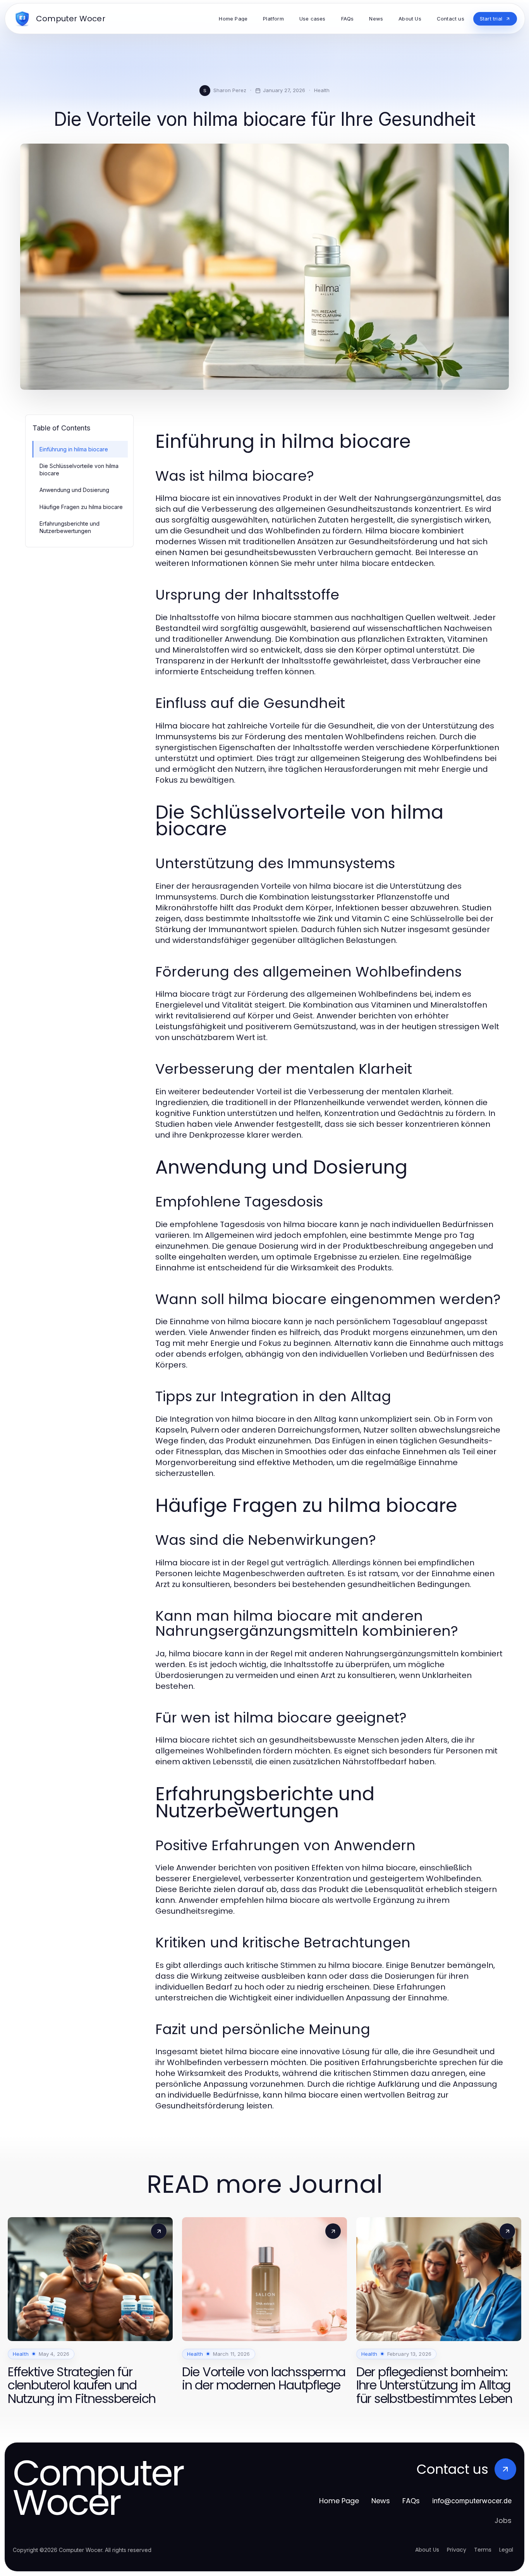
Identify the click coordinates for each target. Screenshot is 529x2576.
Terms (483, 2550)
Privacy (457, 2550)
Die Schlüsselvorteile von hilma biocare (79, 470)
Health (322, 90)
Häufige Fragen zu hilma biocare (81, 507)
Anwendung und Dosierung (74, 490)
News (381, 2501)
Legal (506, 2550)
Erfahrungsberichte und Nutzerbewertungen (70, 527)
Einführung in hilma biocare (74, 449)
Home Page (339, 2501)
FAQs (411, 2501)
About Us (427, 2550)
